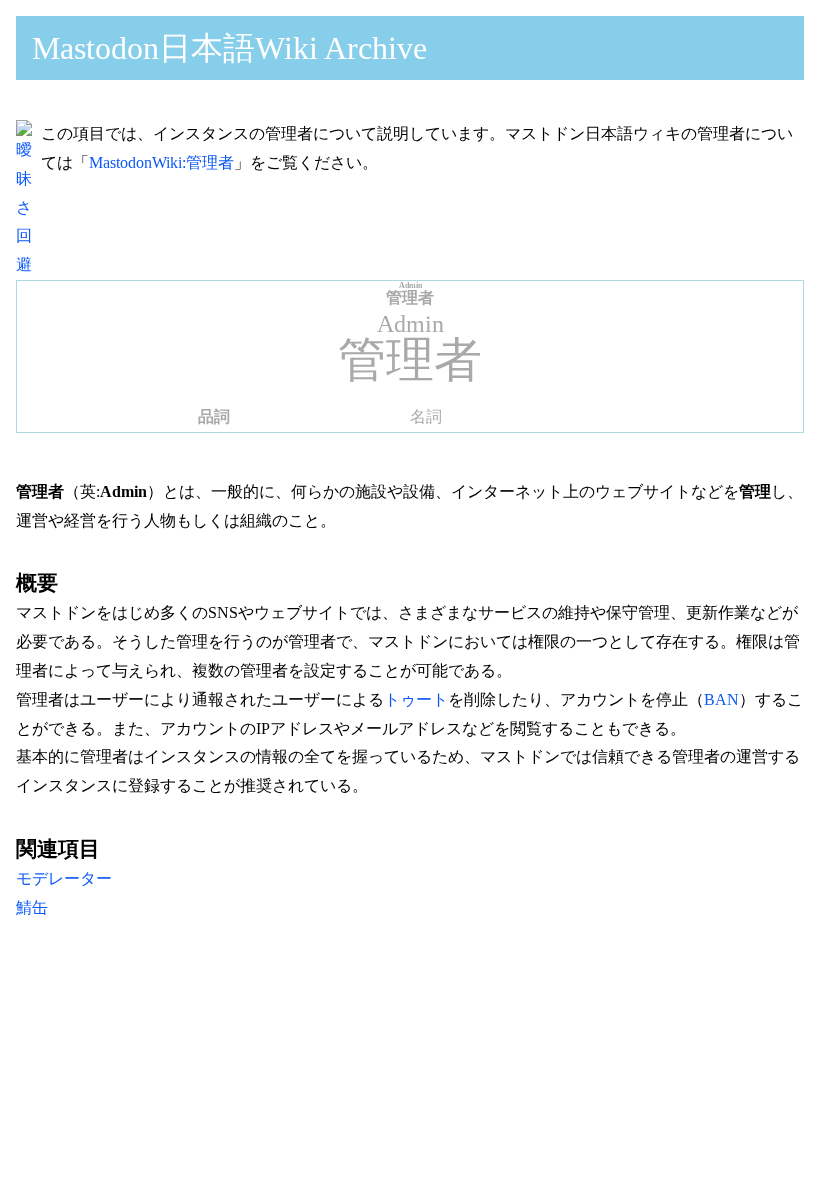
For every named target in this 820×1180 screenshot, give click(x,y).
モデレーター (64, 878)
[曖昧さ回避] (28, 264)
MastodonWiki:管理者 (161, 162)
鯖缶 (32, 907)
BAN (721, 699)
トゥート (416, 699)
